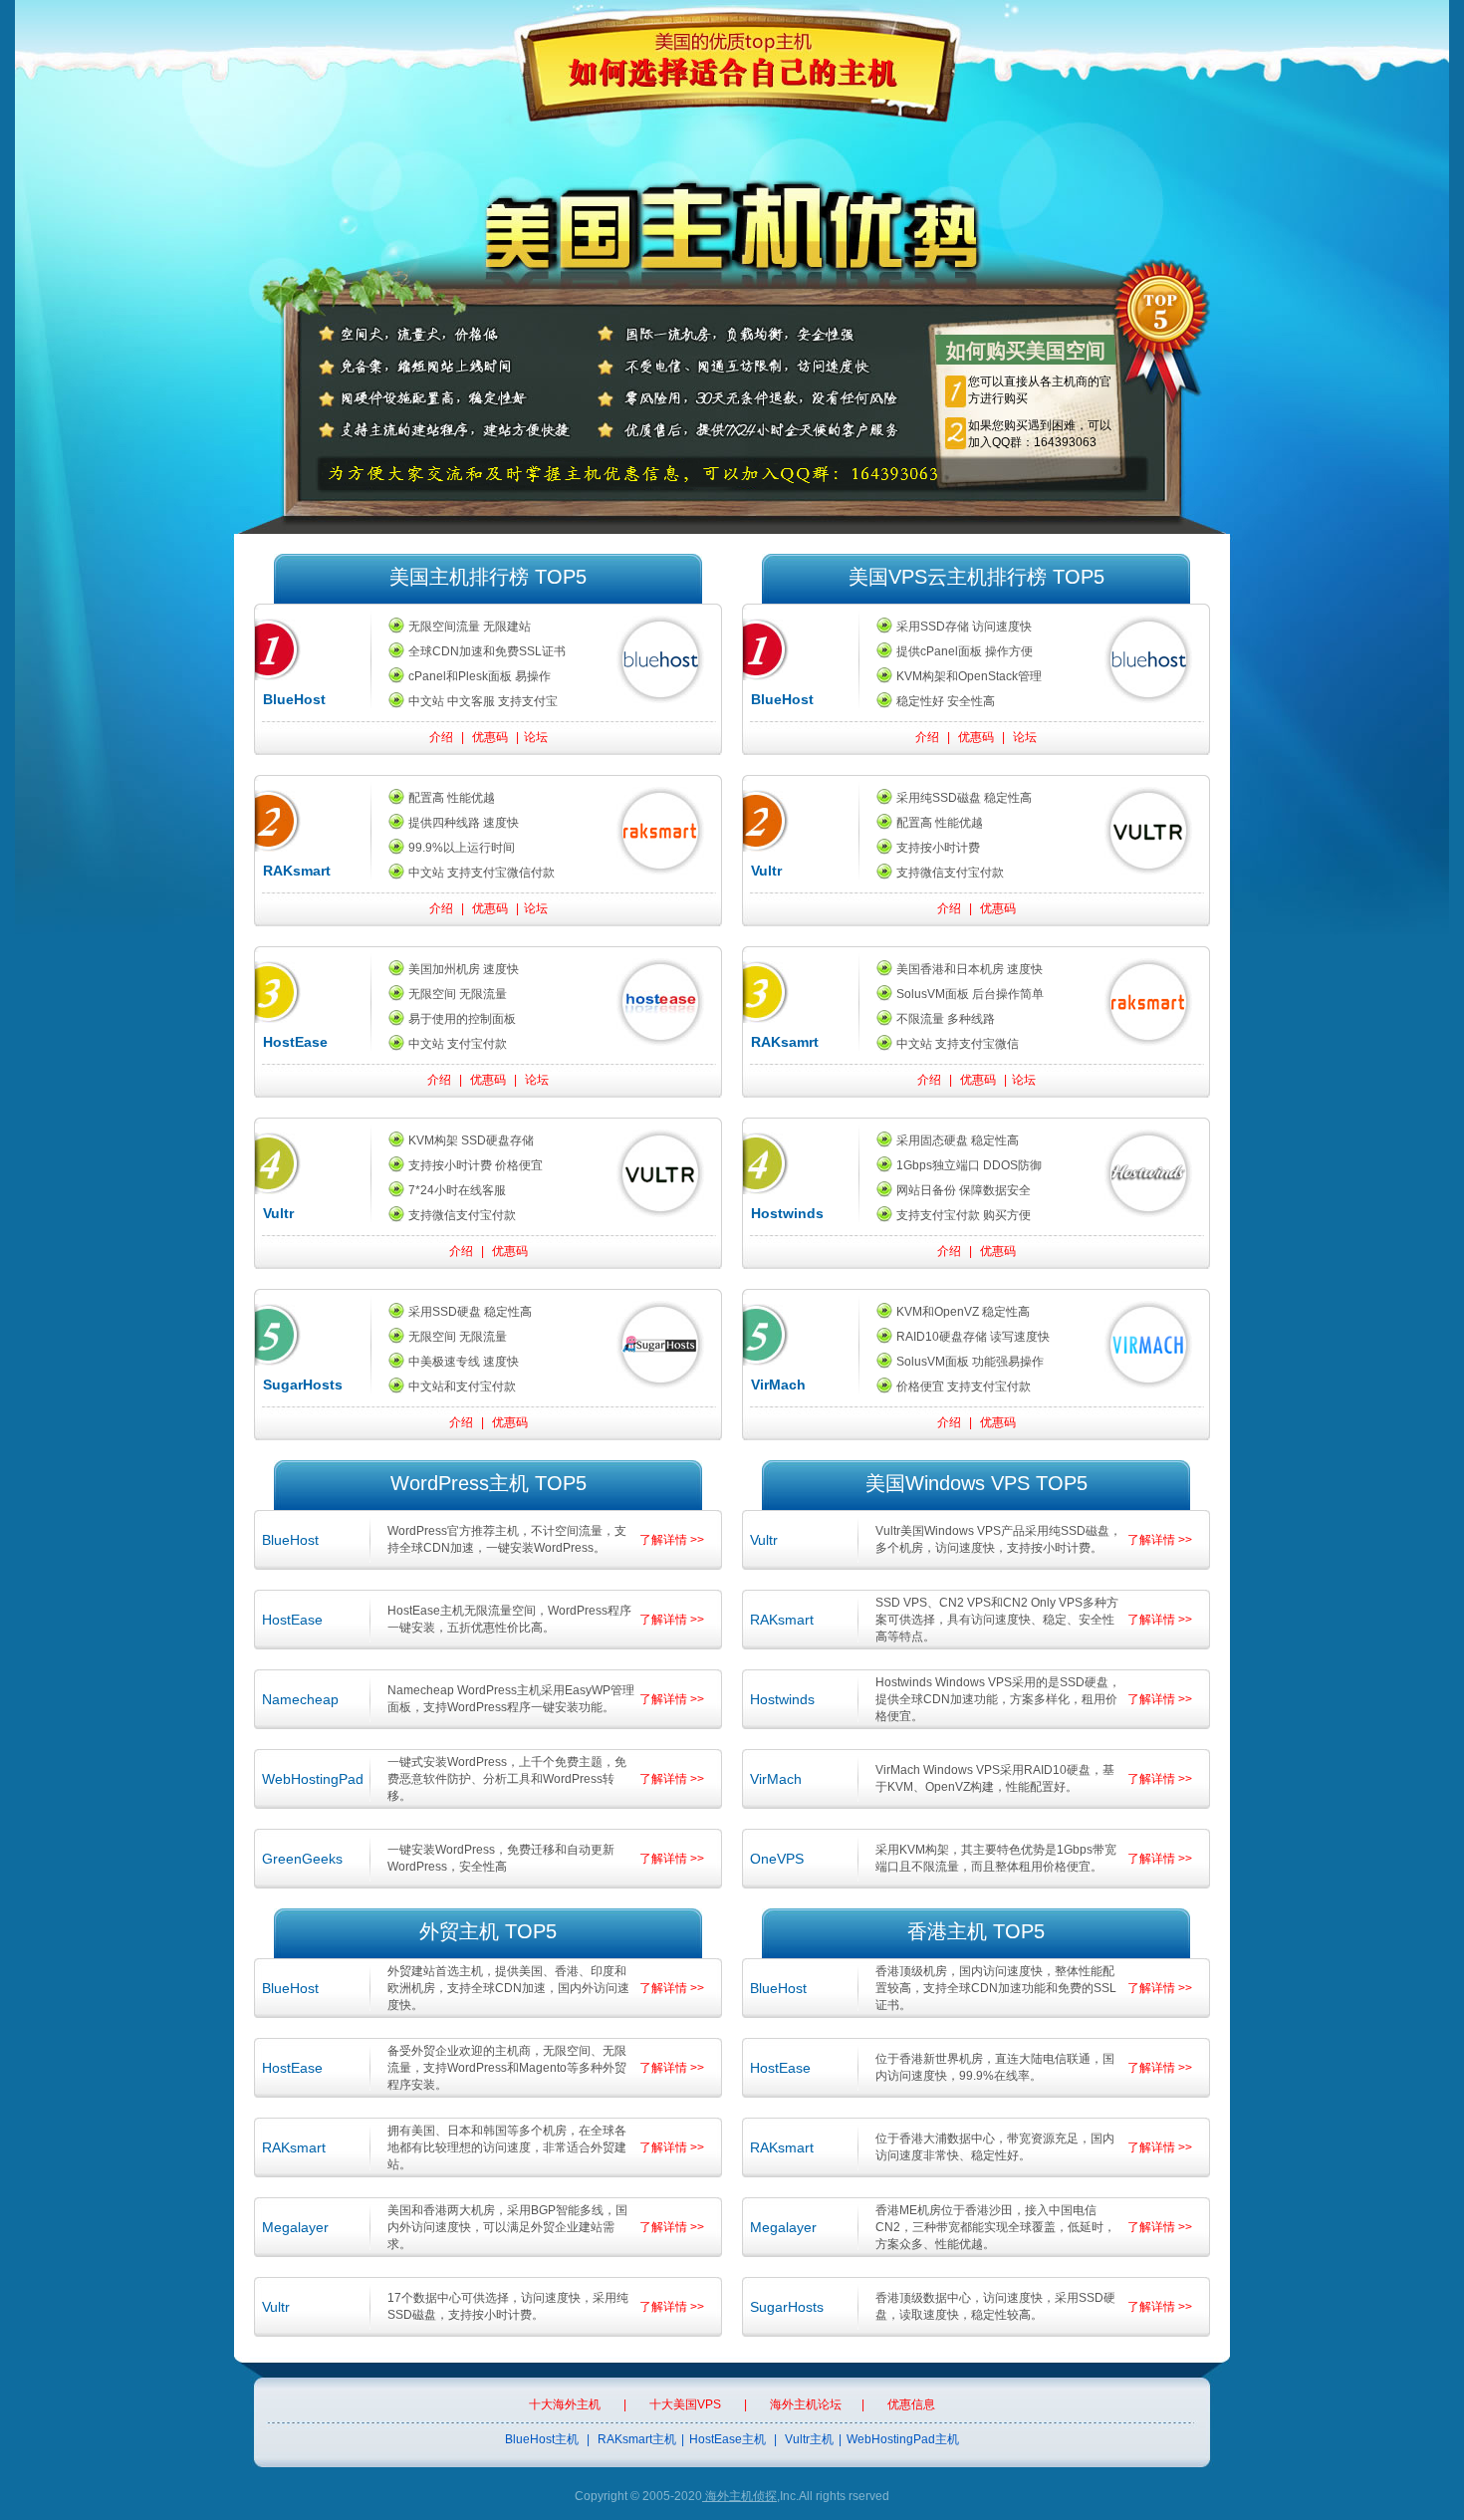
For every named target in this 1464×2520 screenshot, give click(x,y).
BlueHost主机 (542, 2439)
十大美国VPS (685, 2404)
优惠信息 (911, 2404)
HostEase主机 (728, 2439)
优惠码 (490, 737)
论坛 (536, 737)
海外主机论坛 (806, 2404)
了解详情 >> (672, 1540)
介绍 (441, 737)
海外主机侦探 (739, 2496)
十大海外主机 (565, 2404)
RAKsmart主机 (637, 2439)
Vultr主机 (809, 2439)
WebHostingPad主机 (903, 2439)
